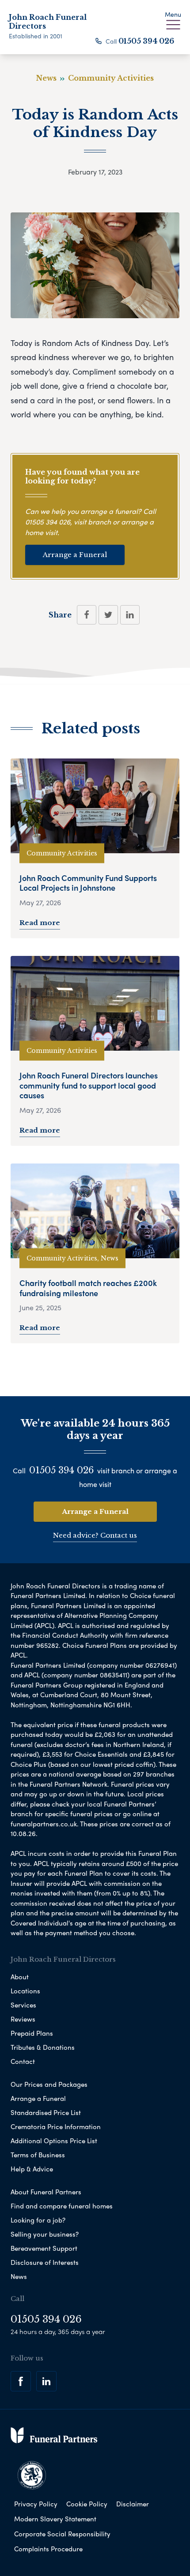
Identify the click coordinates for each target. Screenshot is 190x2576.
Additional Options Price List (54, 2141)
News (19, 2276)
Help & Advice (32, 2169)
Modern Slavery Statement (55, 2519)
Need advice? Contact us (95, 1535)
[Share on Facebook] (87, 615)
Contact (23, 2061)
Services (23, 2005)
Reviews (23, 2019)
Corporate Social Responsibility (62, 2534)
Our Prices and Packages (49, 2084)
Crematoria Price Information (56, 2126)
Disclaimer (133, 2504)
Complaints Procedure (48, 2549)
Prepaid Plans (32, 2033)
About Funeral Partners (46, 2192)
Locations (25, 1991)
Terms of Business (38, 2155)
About (20, 1977)
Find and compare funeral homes (62, 2206)
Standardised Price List (46, 2112)
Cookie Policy (87, 2504)
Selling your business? (45, 2234)
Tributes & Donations (43, 2047)
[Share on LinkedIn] (130, 615)
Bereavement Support (44, 2248)
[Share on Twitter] (108, 615)
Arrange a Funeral (75, 555)
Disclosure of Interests (45, 2262)
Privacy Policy (36, 2504)
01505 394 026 (146, 41)
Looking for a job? (38, 2220)
